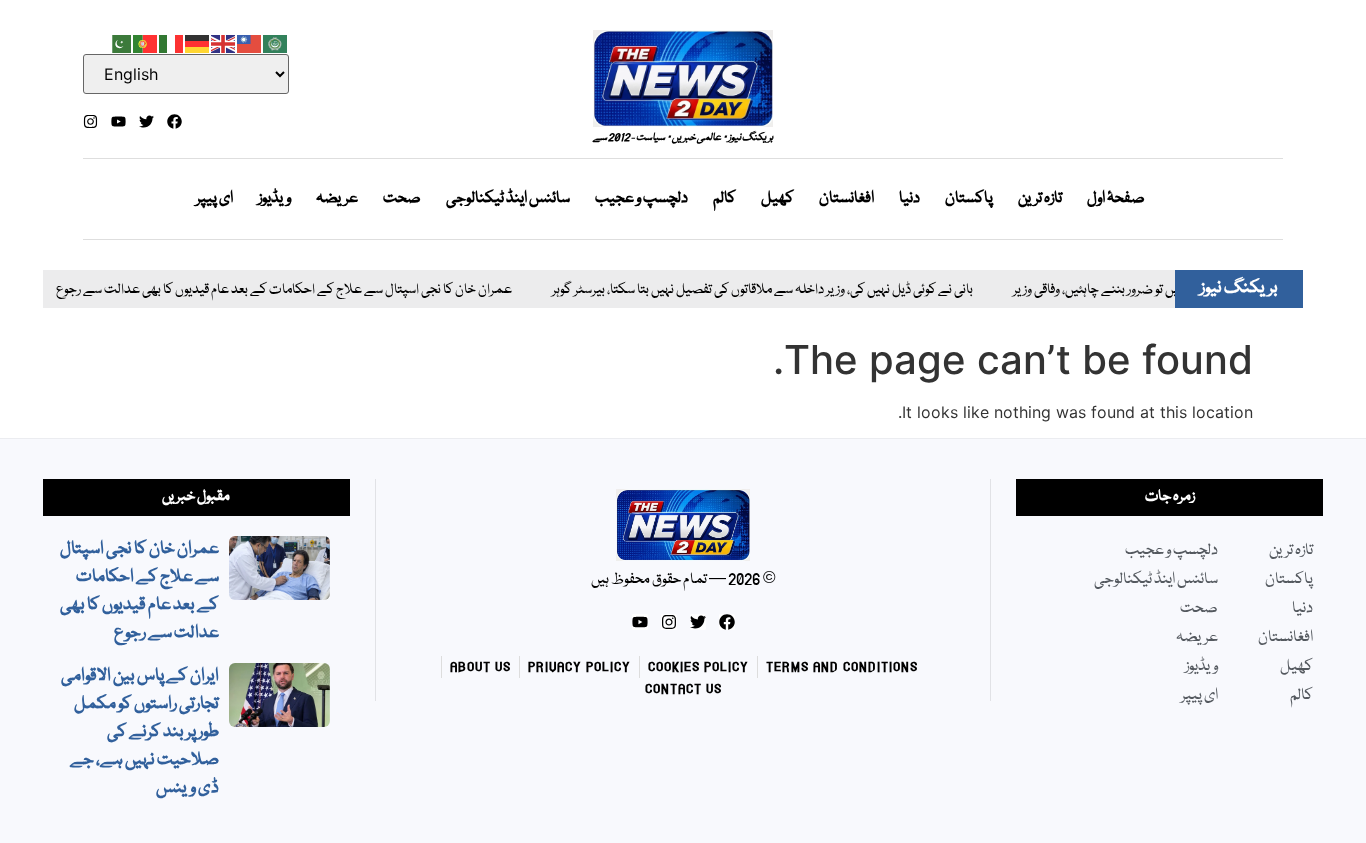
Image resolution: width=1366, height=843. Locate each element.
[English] (224, 42)
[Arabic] (276, 42)
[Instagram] (90, 121)
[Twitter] (146, 121)
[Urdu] (120, 42)
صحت (402, 199)
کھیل (777, 199)
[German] (198, 42)
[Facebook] (174, 121)
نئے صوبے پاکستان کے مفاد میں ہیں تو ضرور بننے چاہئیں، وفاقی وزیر (1164, 290)
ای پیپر (214, 199)
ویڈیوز (274, 199)
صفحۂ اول (1116, 199)
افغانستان (846, 199)
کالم (724, 199)
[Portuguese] (146, 42)
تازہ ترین (1040, 199)
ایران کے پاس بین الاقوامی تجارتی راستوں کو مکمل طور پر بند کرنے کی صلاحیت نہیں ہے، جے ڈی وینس (140, 732)
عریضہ (337, 199)
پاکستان (969, 199)
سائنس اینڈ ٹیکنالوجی (508, 199)
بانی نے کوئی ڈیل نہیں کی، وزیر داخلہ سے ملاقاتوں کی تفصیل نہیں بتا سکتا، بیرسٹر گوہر (747, 290)
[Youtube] (118, 121)
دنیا (909, 199)
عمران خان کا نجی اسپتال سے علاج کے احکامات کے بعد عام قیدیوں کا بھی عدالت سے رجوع (269, 290)
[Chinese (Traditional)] (250, 42)
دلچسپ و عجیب (641, 199)
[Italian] (172, 42)
